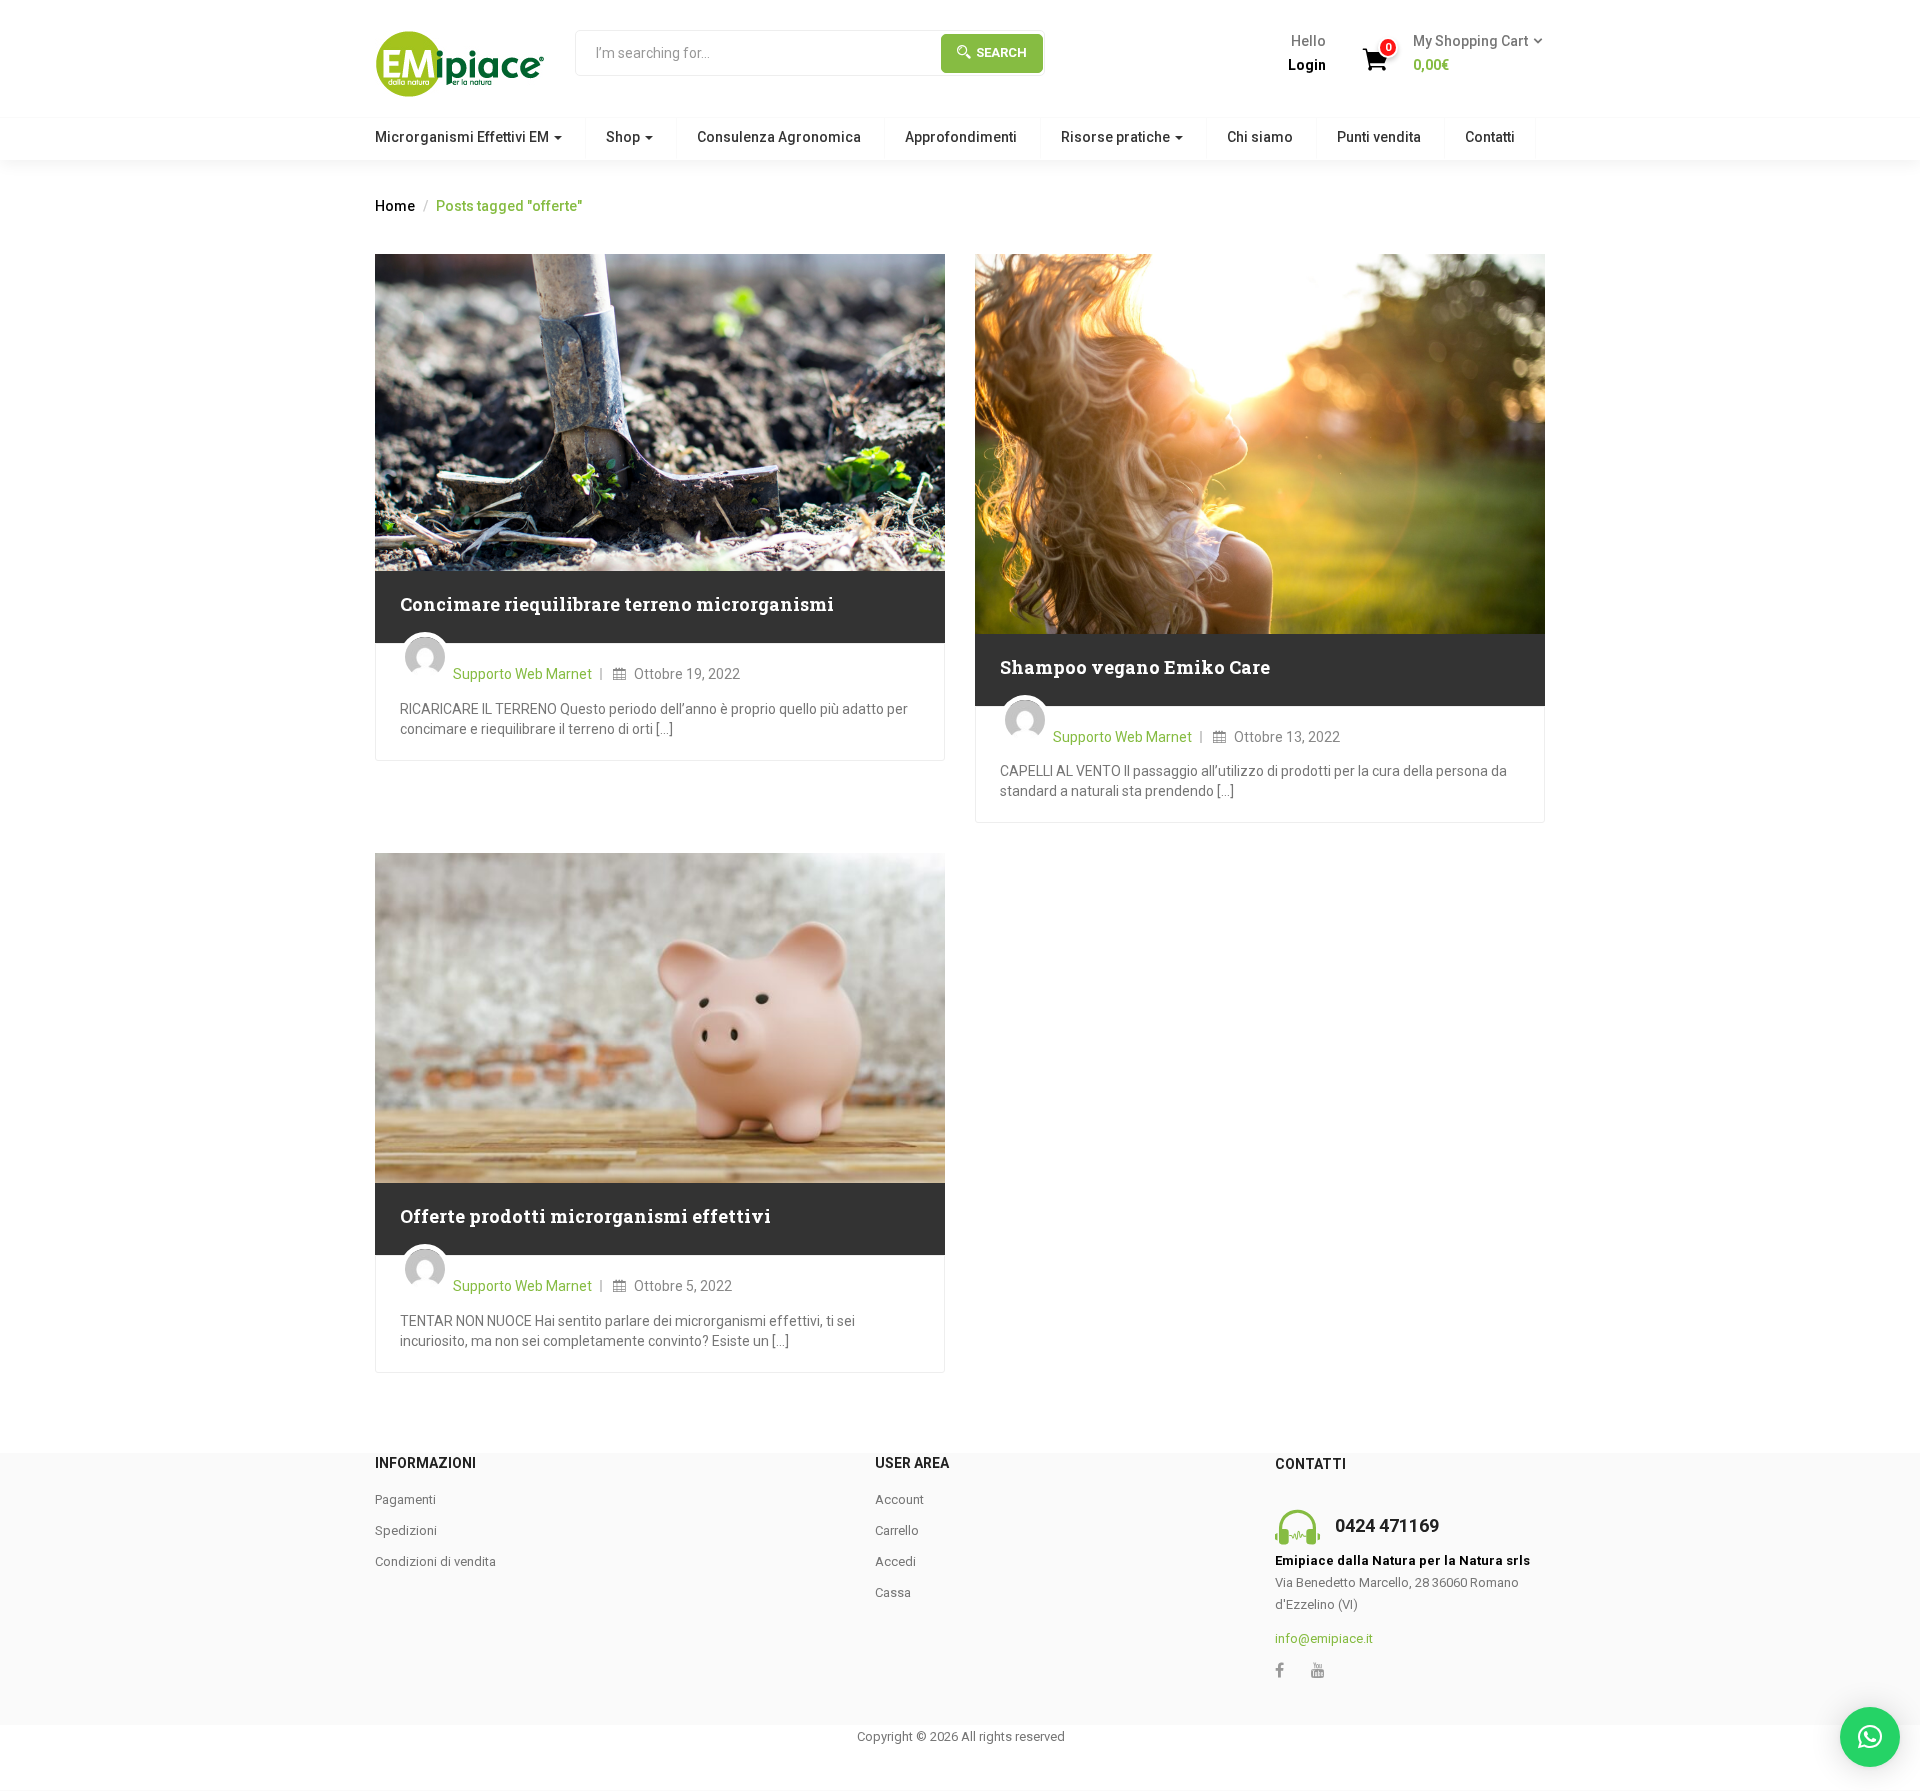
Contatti (1490, 137)
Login (1307, 65)
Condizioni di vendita (435, 1561)
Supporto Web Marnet (522, 674)
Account (899, 1499)
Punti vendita (1379, 137)
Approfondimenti (961, 137)
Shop (624, 137)
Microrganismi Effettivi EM (463, 137)
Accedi (895, 1561)
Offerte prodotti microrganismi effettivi (585, 1216)
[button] (1471, 54)
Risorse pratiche (1117, 137)
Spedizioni (406, 1530)
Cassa (893, 1592)
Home (395, 206)
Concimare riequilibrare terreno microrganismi (617, 604)
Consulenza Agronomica (779, 137)
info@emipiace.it (1324, 1638)
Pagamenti (405, 1499)
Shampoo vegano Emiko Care (1135, 667)
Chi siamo (1260, 137)
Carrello (897, 1530)
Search (1001, 52)
